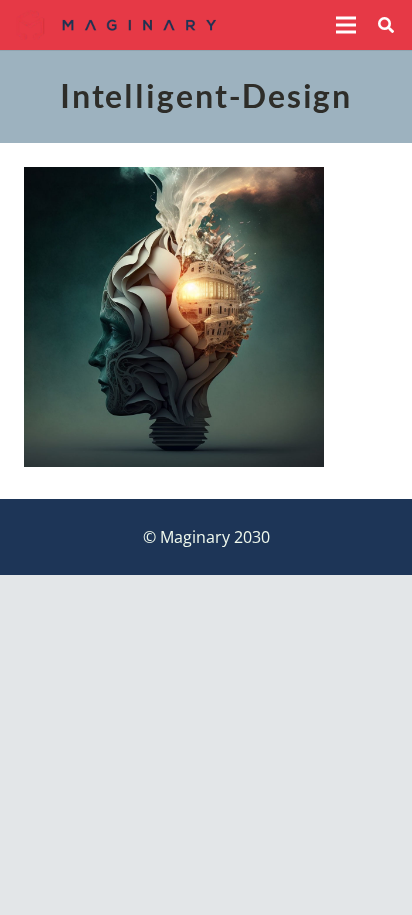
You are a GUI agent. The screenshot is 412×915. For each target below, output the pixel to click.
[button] (346, 25)
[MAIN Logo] (116, 25)
